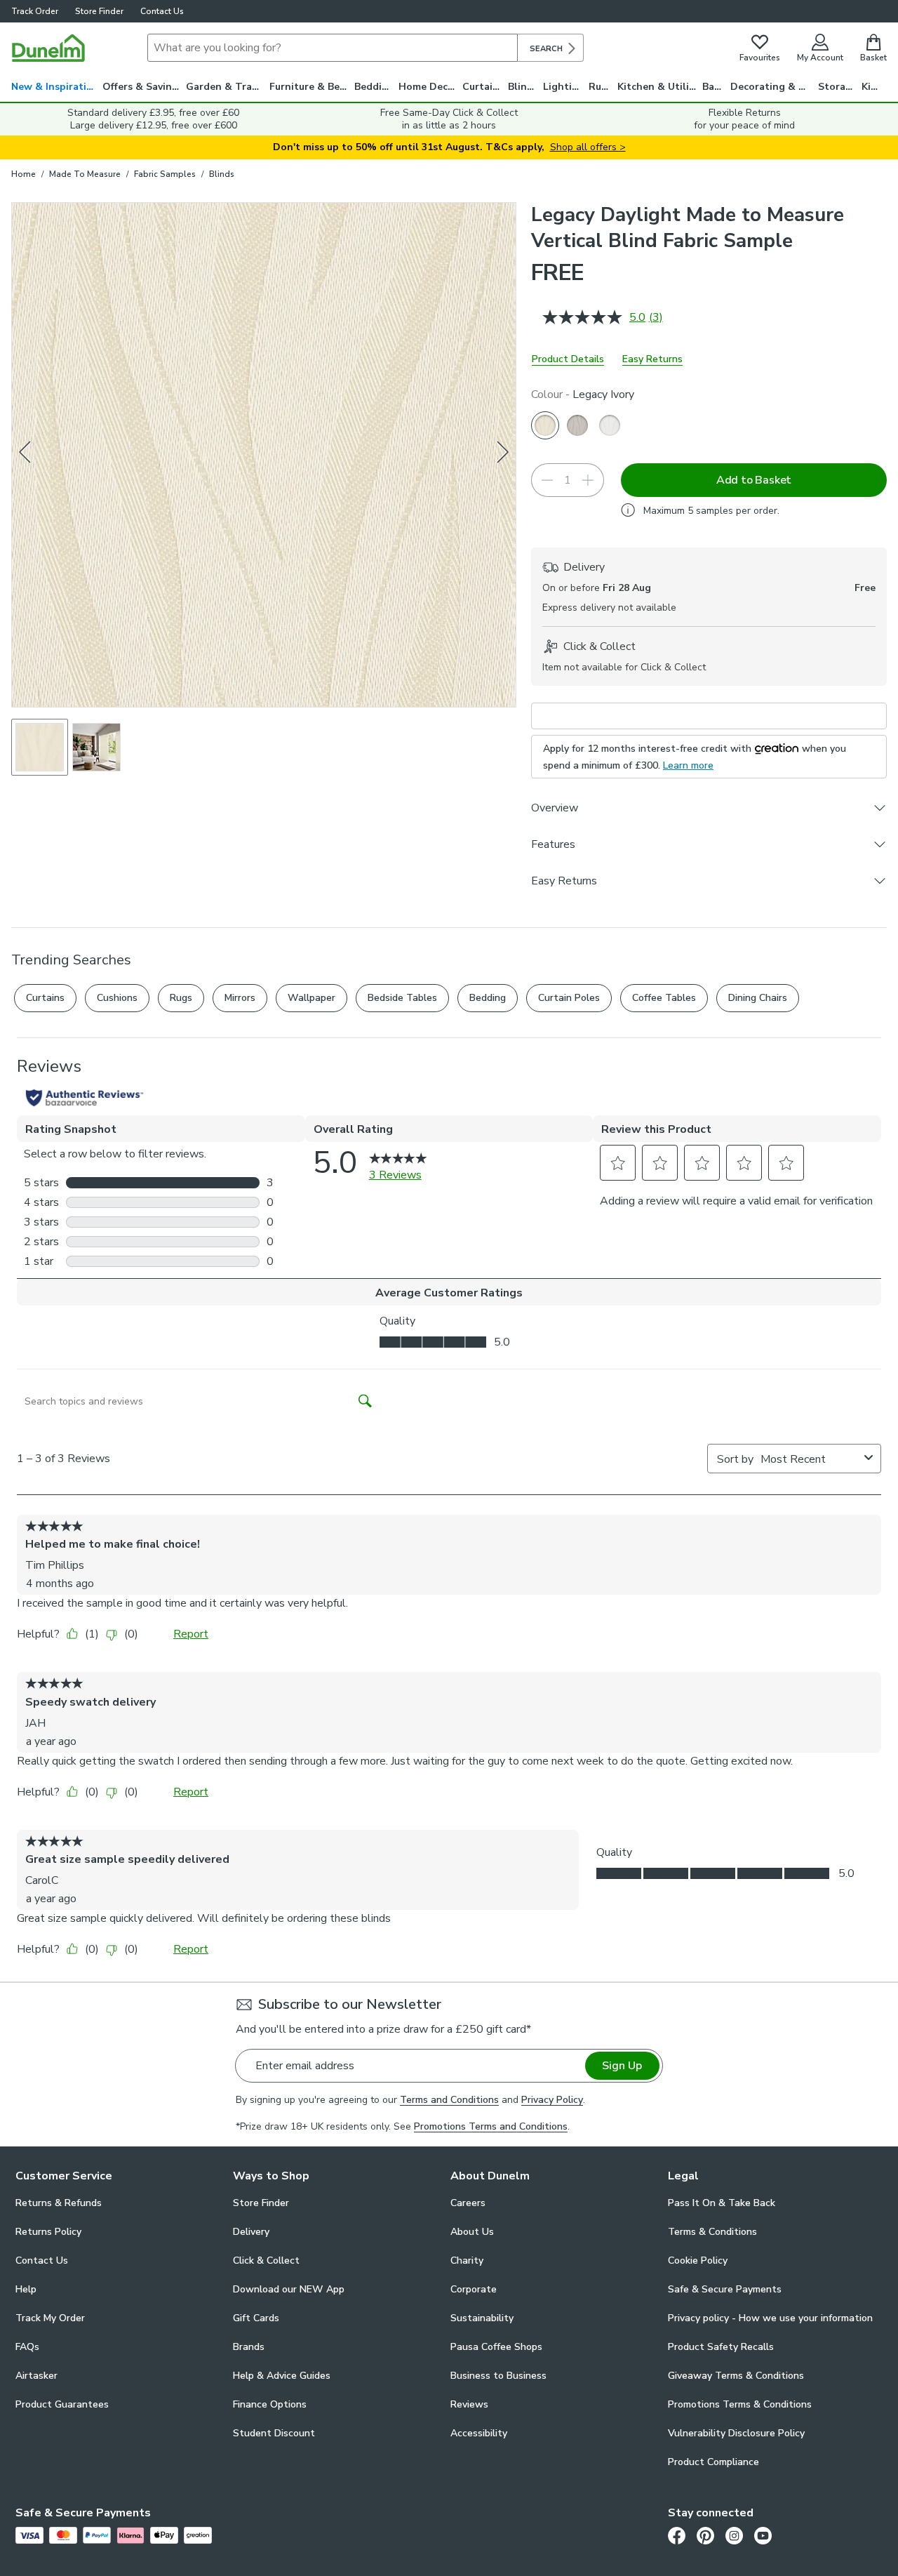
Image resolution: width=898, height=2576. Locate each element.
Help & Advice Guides (282, 2376)
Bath (714, 87)
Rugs (601, 87)
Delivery (251, 2232)
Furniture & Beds (310, 87)
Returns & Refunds (59, 2203)
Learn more (688, 765)
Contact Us (162, 11)
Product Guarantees (62, 2404)
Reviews (469, 2404)
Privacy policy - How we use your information (770, 2318)
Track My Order (50, 2318)
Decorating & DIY (772, 87)
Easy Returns (652, 359)
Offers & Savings (143, 87)
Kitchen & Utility (658, 87)
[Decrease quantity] (547, 480)
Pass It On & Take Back (722, 2203)
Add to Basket (754, 480)
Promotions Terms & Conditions (740, 2404)
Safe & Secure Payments (725, 2289)
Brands (249, 2347)
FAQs (27, 2347)
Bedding (374, 87)
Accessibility (479, 2433)
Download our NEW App (289, 2289)
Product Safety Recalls (721, 2347)
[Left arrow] (26, 454)
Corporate (474, 2289)
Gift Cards (256, 2318)
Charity (467, 2260)
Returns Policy (48, 2232)
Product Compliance (713, 2462)
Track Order (35, 11)
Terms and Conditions (449, 2100)
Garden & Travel (226, 87)
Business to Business (498, 2376)
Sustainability (482, 2318)
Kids (872, 87)
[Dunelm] (48, 48)
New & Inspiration (55, 87)
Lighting (564, 87)
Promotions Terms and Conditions (491, 2126)
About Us (472, 2232)
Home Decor (428, 87)
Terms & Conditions (712, 2232)
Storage (838, 87)
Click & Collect (266, 2260)
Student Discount (274, 2433)
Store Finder (99, 11)
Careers (468, 2203)
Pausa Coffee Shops (496, 2347)
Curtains (483, 87)
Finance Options (270, 2404)
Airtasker (36, 2376)
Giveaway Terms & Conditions (736, 2376)
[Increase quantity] (588, 480)
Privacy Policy (552, 2100)
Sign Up (622, 2066)
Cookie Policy (698, 2260)
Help (26, 2289)
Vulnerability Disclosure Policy (736, 2433)
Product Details (568, 359)
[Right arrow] (503, 454)
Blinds (523, 87)
